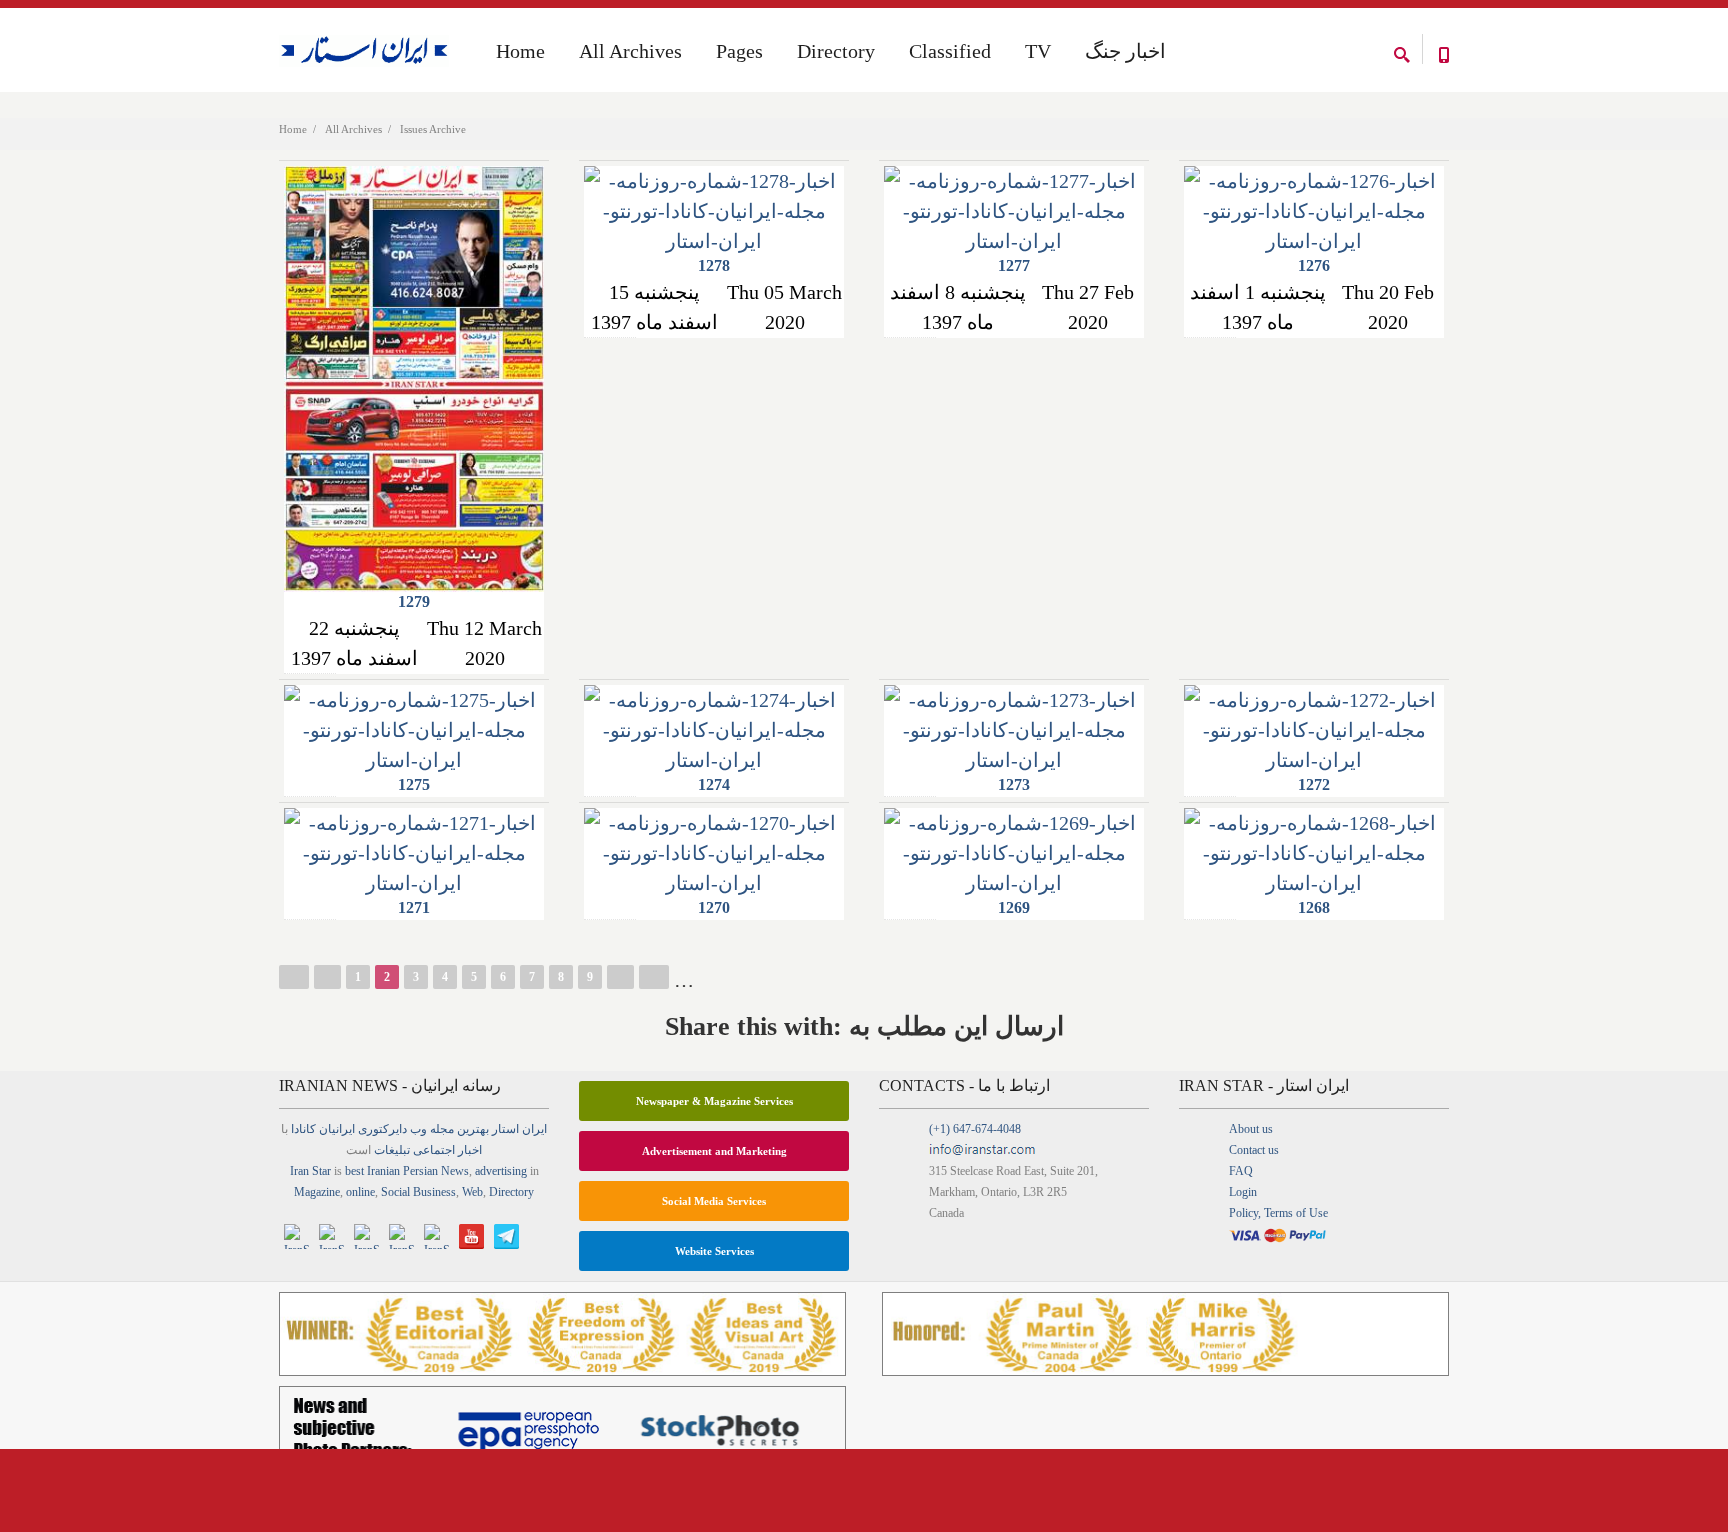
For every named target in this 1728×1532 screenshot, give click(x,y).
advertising (501, 1171)
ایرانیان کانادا (323, 1129)
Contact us (1254, 1150)
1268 (1314, 907)
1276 (1314, 265)
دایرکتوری (382, 1129)
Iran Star (310, 1171)
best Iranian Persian (391, 1171)
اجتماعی (434, 1150)
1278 (714, 265)
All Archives (353, 129)
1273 (1014, 784)
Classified (950, 51)
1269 (1014, 907)
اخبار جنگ (1125, 51)
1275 (414, 784)
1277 (1014, 265)
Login (1243, 1192)
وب (418, 1129)
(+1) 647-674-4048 (975, 1129)
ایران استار (519, 1129)
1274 (714, 784)
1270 (714, 907)
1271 (414, 907)
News (455, 1171)
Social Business (418, 1192)
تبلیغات (392, 1150)
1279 (414, 601)
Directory (836, 51)
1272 (1314, 784)
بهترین (473, 1129)
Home (293, 129)
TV (1038, 51)
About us (1251, 1129)
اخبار (470, 1150)
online (360, 1192)
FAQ (1241, 1171)
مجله (442, 1129)
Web (472, 1192)
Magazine (317, 1192)
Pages (739, 51)
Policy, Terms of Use (1278, 1213)
